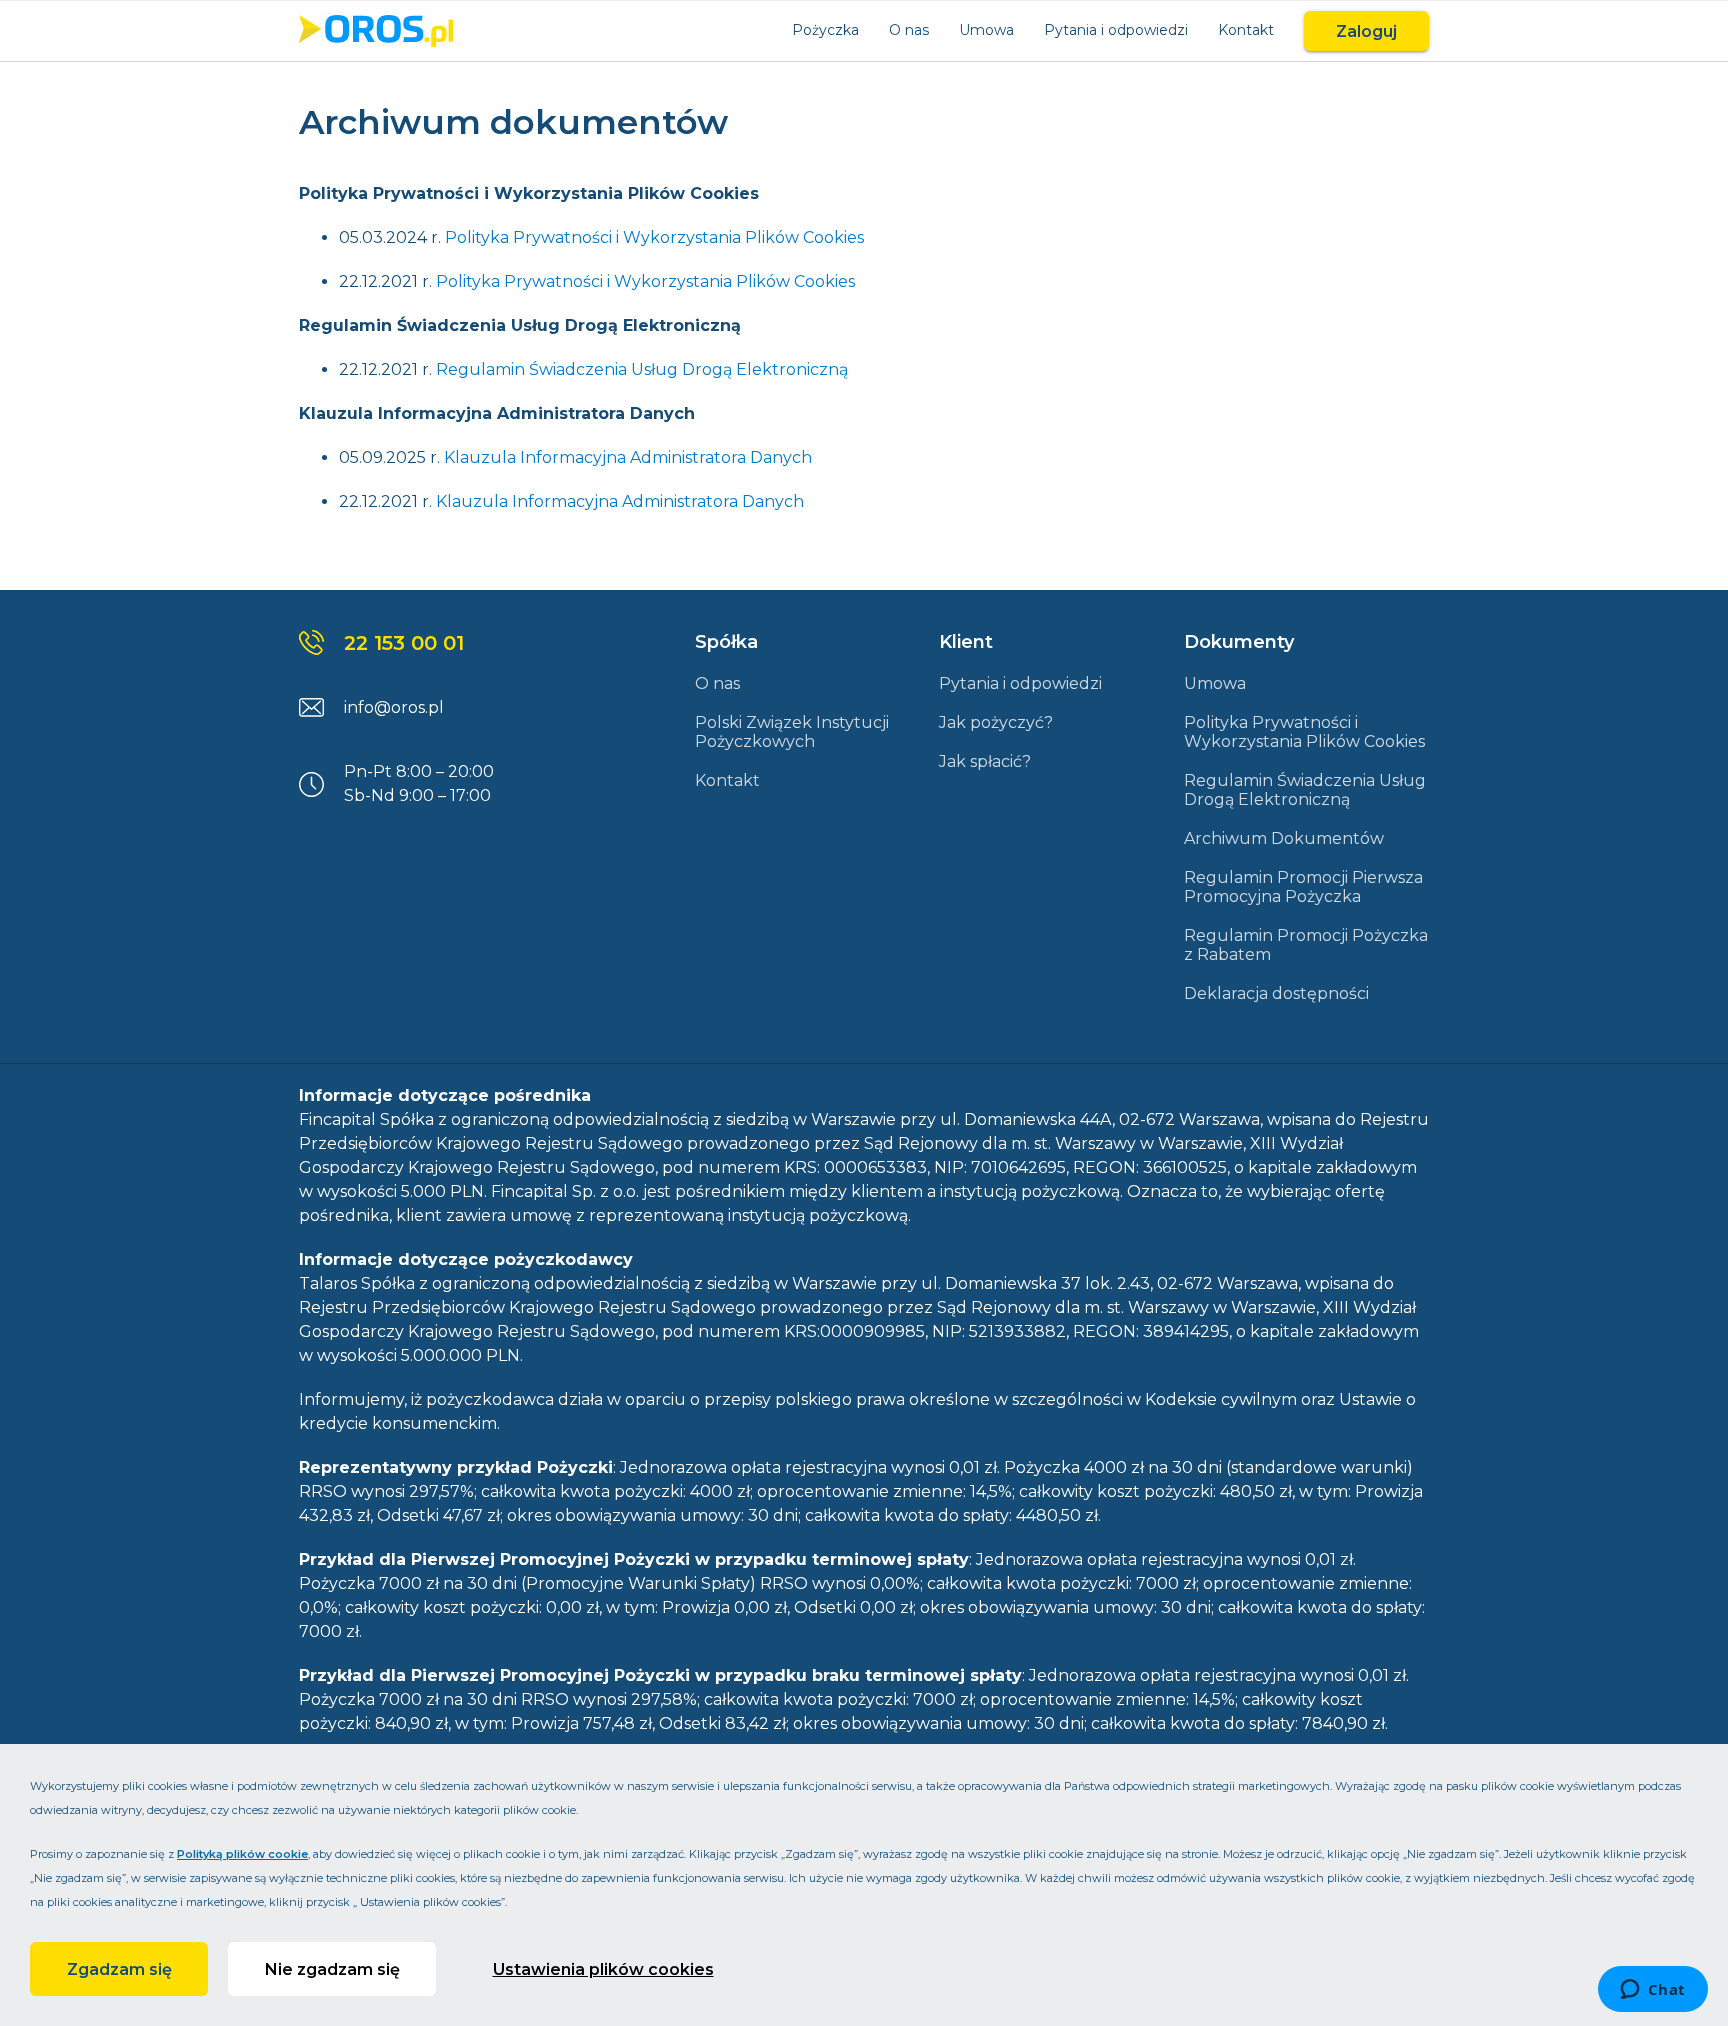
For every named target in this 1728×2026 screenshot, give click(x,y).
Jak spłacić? (985, 761)
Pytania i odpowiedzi (1116, 30)
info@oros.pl (394, 707)
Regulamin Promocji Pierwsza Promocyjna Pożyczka (1303, 887)
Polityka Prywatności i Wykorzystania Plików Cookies (654, 237)
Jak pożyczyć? (996, 722)
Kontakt (1246, 30)
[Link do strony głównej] (376, 31)
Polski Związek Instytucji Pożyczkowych (792, 732)
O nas (909, 30)
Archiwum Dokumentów (1284, 838)
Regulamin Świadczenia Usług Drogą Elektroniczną (642, 369)
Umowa (986, 30)
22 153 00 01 (404, 643)
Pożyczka (825, 30)
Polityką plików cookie (242, 1854)
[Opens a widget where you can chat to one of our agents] (1652, 1991)
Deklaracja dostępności (1276, 993)
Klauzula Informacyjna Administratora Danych (628, 457)
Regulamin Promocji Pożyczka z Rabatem (1306, 945)
